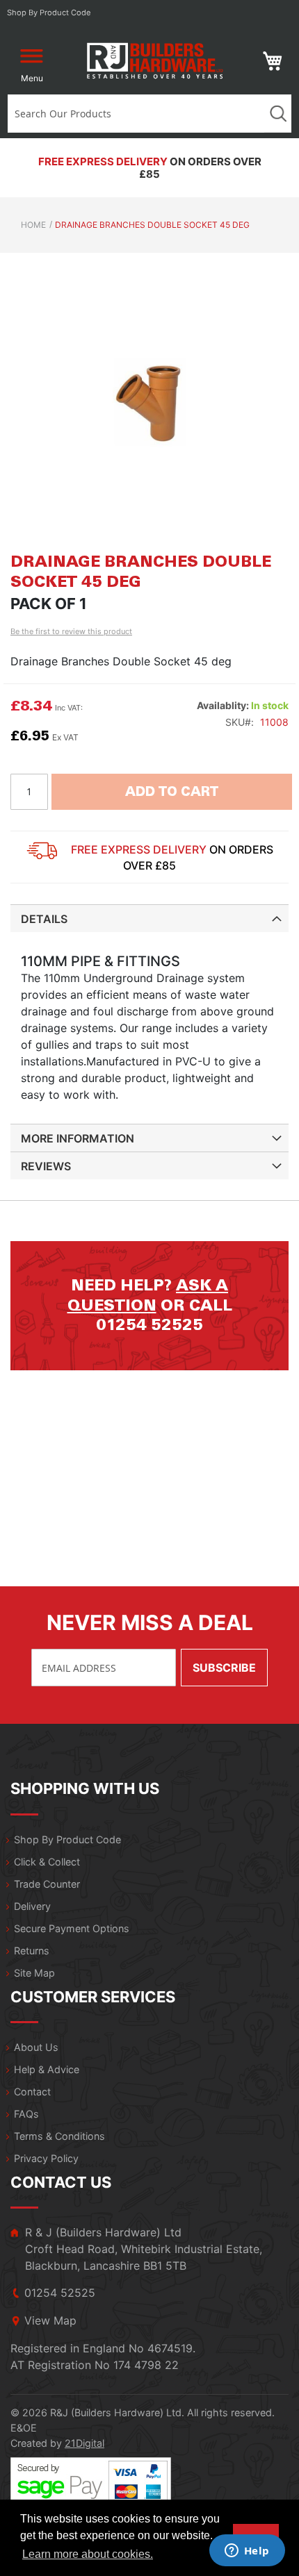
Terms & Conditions (59, 2136)
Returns (32, 1951)
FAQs (26, 2114)
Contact (32, 2092)
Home (33, 225)
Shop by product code (49, 13)
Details (44, 919)
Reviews (46, 1166)
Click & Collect (47, 1862)
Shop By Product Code (67, 1839)
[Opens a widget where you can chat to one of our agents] (247, 2552)
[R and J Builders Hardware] (156, 61)
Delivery (32, 1906)
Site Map (34, 1973)
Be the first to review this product (71, 631)
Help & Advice (47, 2069)
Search (278, 114)
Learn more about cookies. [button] (88, 2554)
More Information (78, 1138)
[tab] (149, 918)
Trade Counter (47, 1884)
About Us (36, 2047)
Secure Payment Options (72, 1928)
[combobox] (136, 114)
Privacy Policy (46, 2158)
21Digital (84, 2443)
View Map (50, 2320)
